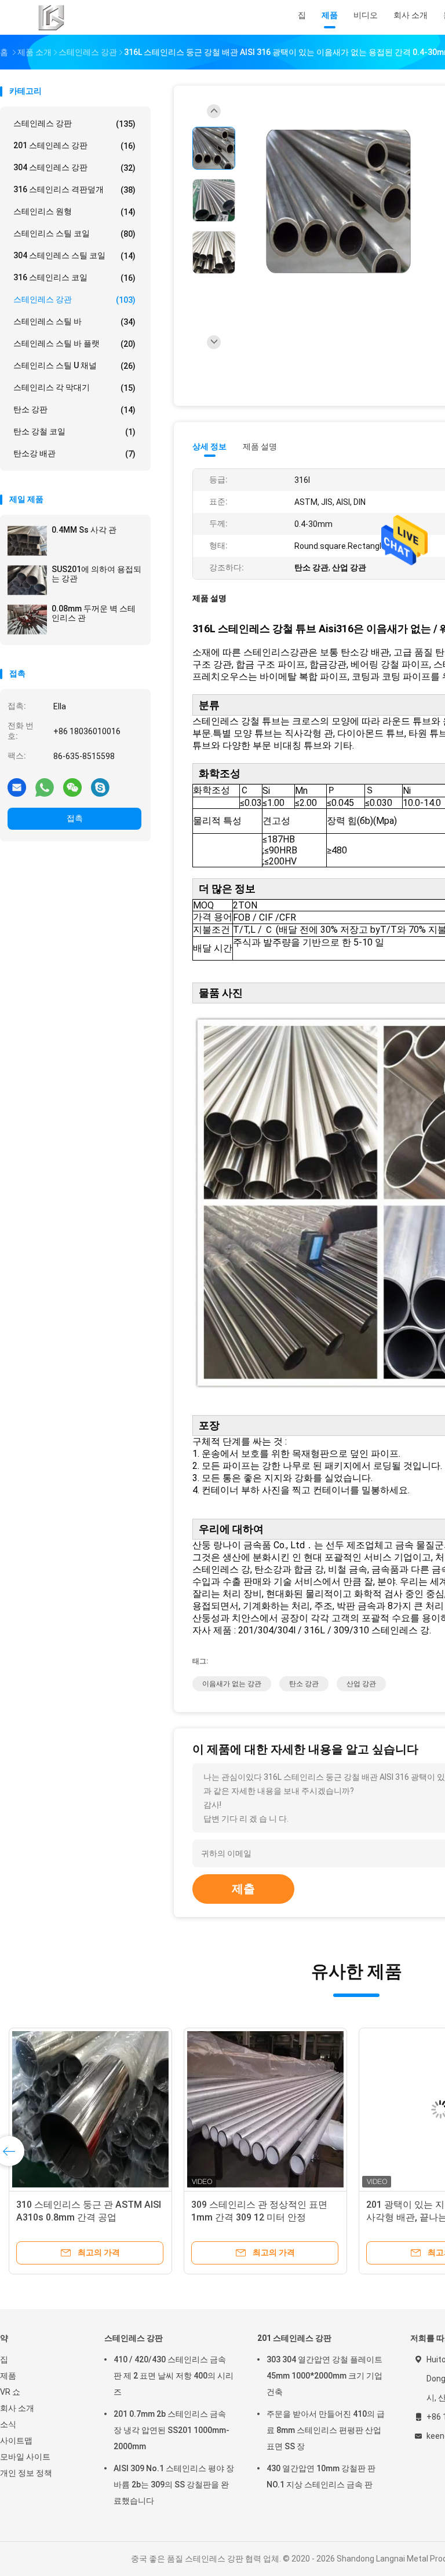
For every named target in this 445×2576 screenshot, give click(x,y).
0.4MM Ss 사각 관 (84, 530)
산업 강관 (361, 1684)
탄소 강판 (74, 410)
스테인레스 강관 (74, 300)
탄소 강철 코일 (74, 432)
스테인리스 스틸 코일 (74, 234)
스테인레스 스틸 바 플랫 (74, 344)
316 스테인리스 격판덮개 (74, 190)
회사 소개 (17, 2408)
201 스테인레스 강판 (74, 146)
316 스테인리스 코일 (74, 278)
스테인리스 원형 (74, 212)
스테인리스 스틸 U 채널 (74, 366)
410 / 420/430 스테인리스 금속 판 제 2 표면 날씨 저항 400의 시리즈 (174, 2376)
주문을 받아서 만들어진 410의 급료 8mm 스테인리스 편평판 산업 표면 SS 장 (326, 2430)
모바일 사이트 (25, 2457)
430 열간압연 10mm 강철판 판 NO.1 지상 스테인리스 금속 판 (321, 2476)
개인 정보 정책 (26, 2473)
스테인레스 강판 (74, 124)
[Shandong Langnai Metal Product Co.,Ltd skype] (100, 787)
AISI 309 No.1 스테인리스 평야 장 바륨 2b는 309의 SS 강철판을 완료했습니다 (174, 2485)
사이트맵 (16, 2441)
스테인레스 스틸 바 (74, 322)
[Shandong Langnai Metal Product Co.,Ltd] (51, 17)
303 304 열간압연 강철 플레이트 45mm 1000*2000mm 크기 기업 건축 (324, 2376)
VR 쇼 (10, 2392)
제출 (243, 1889)
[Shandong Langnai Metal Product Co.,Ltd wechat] (72, 787)
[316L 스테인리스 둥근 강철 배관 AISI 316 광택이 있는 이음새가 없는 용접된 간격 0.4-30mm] (338, 202)
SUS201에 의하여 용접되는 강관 (96, 574)
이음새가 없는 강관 (232, 1684)
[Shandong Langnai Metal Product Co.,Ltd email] (17, 787)
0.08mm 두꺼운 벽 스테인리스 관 (94, 613)
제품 (8, 2376)
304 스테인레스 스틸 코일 (74, 256)
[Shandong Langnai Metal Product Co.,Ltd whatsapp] (45, 787)
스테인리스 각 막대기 (74, 388)
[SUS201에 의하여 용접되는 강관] (27, 580)
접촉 (75, 818)
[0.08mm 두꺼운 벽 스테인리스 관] (27, 620)
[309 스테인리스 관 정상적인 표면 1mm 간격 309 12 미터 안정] (265, 2109)
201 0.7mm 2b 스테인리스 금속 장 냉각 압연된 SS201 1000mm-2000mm (172, 2430)
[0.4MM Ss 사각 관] (27, 541)
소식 (8, 2424)
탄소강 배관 (74, 454)
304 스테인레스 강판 (74, 168)
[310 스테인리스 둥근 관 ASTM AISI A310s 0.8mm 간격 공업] (90, 2109)
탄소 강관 (304, 1684)
